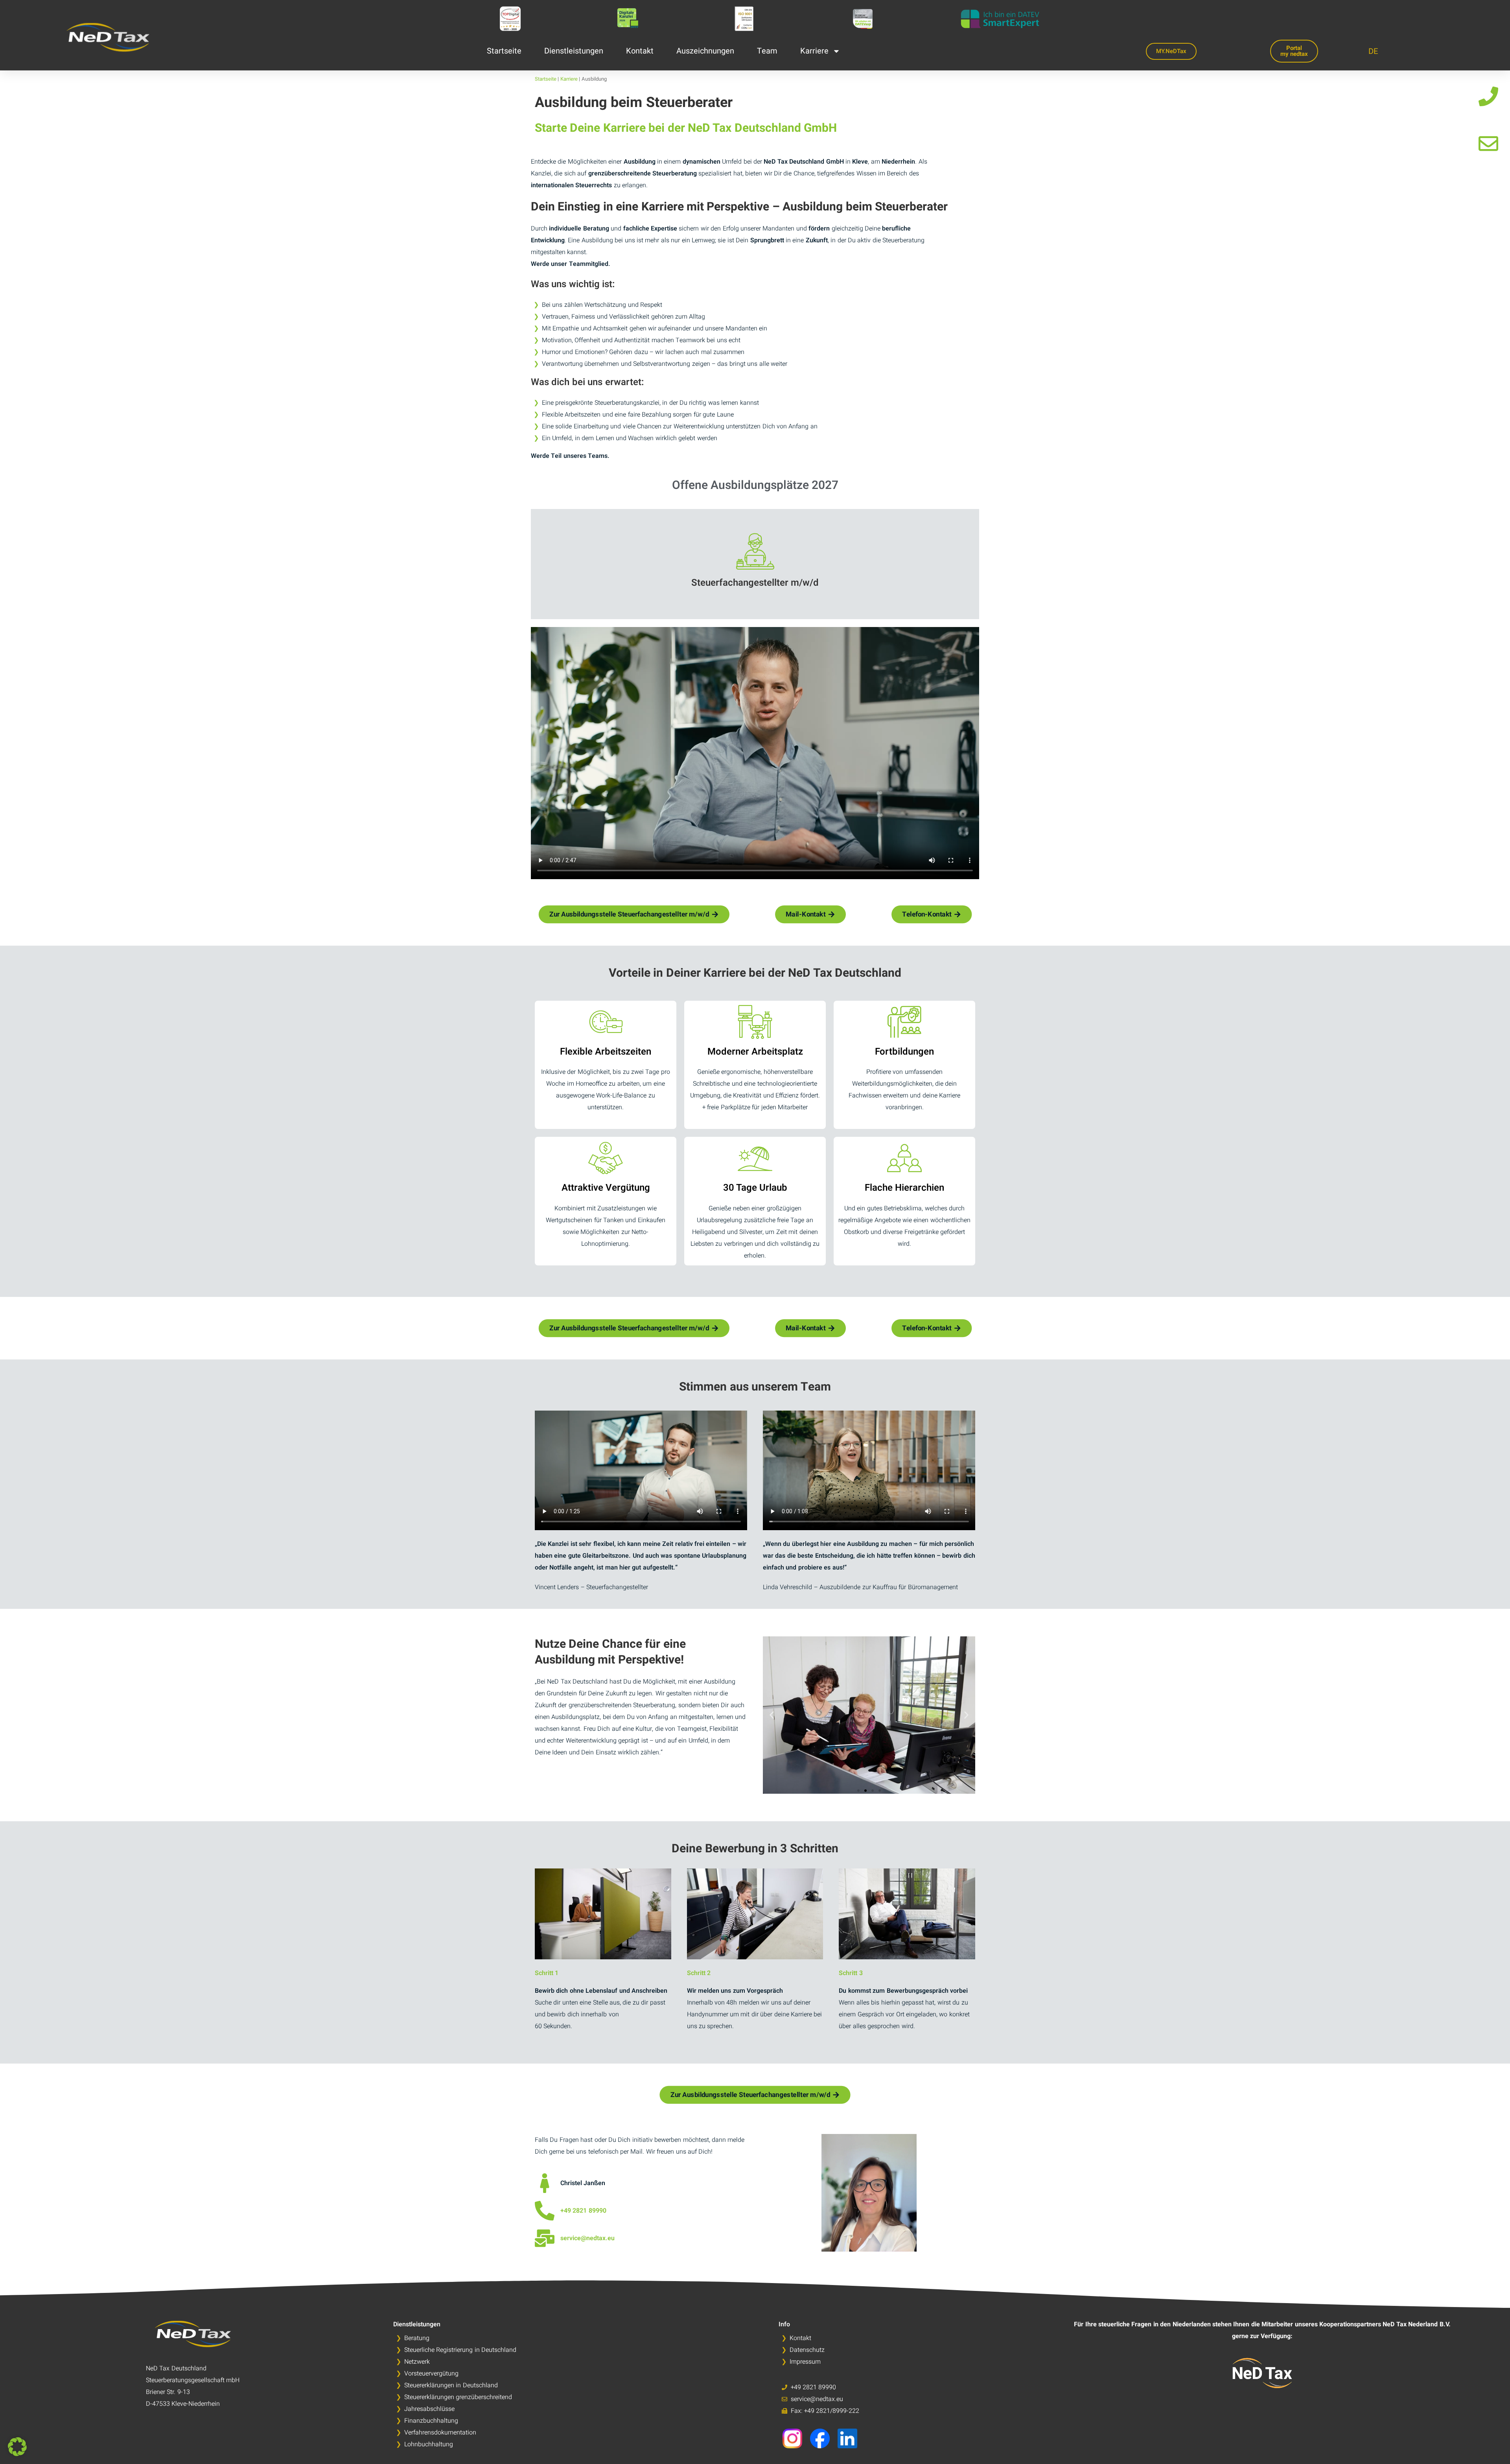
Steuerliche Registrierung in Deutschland (460, 2350)
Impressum (805, 2362)
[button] (772, 1715)
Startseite (504, 51)
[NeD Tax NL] (1262, 2373)
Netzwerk (417, 2362)
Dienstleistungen (574, 51)
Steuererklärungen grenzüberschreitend (458, 2397)
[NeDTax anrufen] (545, 2211)
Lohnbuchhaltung (429, 2444)
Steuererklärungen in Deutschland (451, 2385)
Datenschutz (807, 2350)
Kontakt (640, 51)
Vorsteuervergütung (431, 2374)
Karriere (814, 51)
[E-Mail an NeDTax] (545, 2238)
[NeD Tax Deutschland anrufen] (1488, 96)
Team (767, 51)
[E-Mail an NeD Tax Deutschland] (1488, 144)
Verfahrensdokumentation (440, 2433)
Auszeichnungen (705, 51)
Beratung (417, 2338)
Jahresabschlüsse (429, 2409)
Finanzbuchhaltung (431, 2421)
